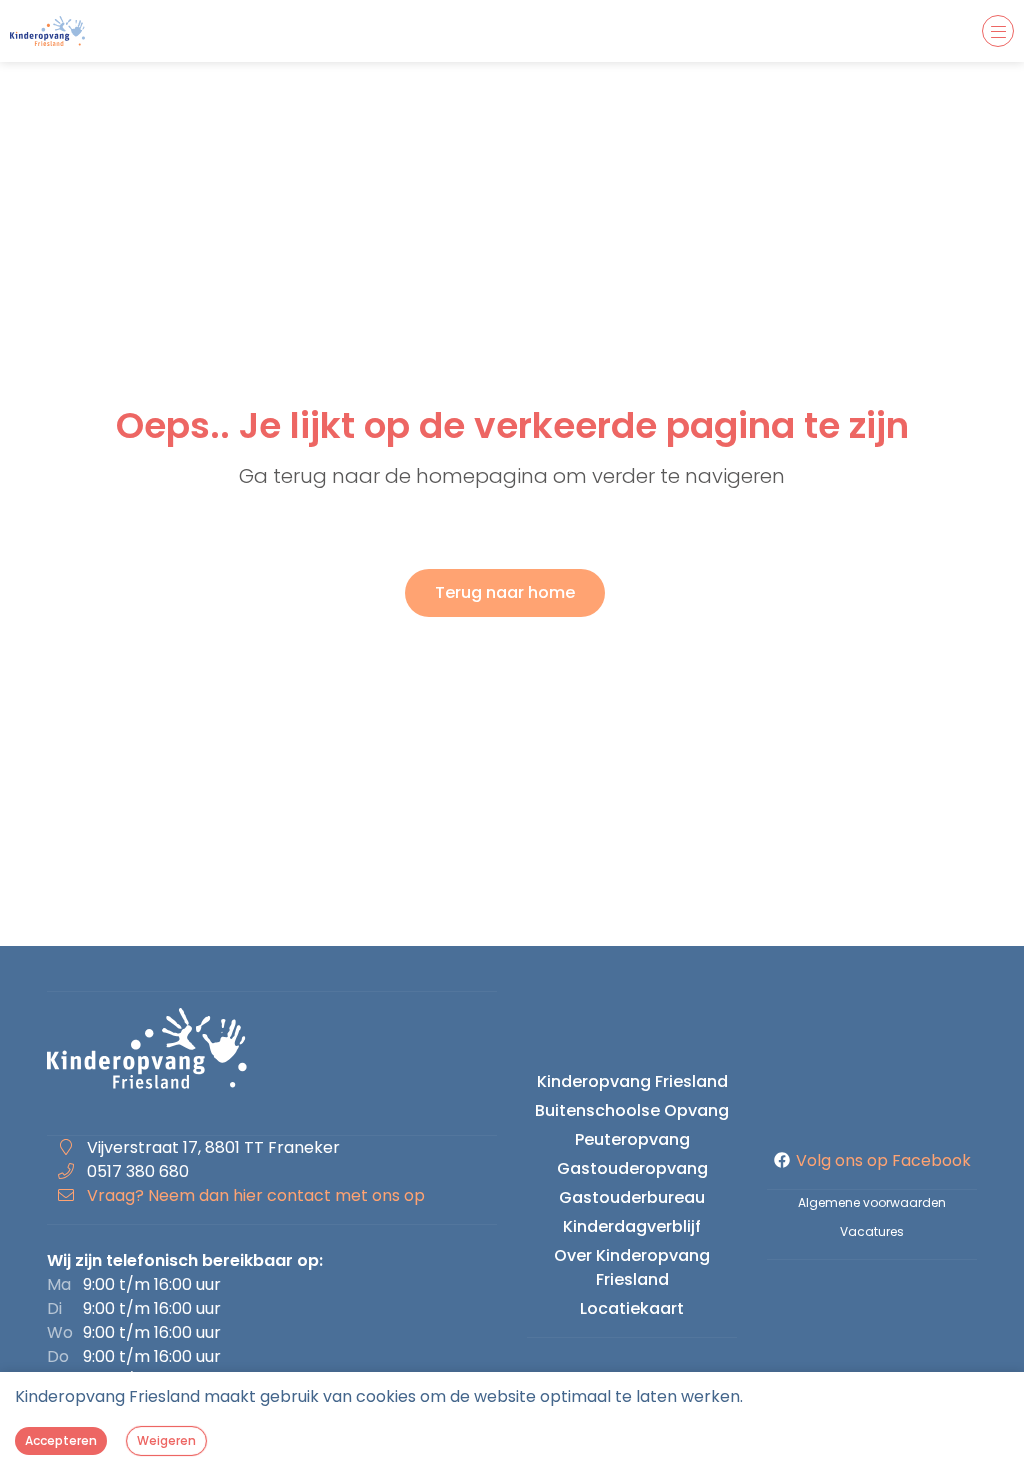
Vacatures (872, 1231)
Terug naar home (505, 592)
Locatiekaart (632, 1308)
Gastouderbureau (632, 1197)
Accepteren (61, 1440)
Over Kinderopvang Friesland (632, 1267)
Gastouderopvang (632, 1168)
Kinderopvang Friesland (632, 1081)
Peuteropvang (632, 1139)
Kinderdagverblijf (632, 1226)
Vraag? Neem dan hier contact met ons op (256, 1195)
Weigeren (166, 1440)
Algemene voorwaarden (872, 1202)
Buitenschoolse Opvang (632, 1110)
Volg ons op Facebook (883, 1160)
